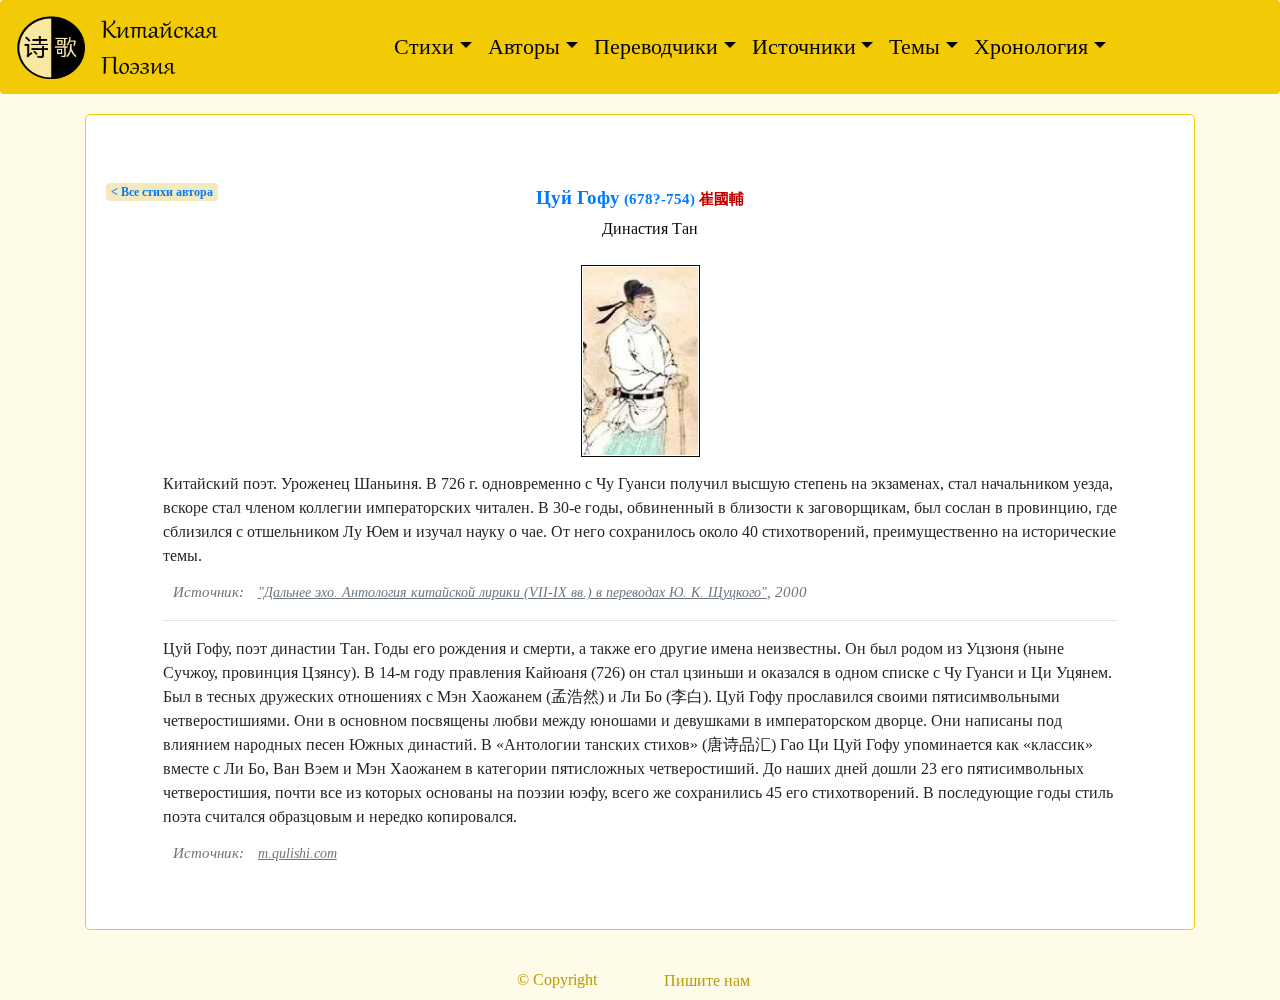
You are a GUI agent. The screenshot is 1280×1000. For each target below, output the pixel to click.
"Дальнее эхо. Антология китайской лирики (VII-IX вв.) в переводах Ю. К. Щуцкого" (512, 592)
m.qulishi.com (297, 853)
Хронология (1031, 46)
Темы (914, 46)
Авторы (524, 46)
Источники (804, 46)
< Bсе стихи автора (162, 192)
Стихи (424, 46)
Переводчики (656, 46)
